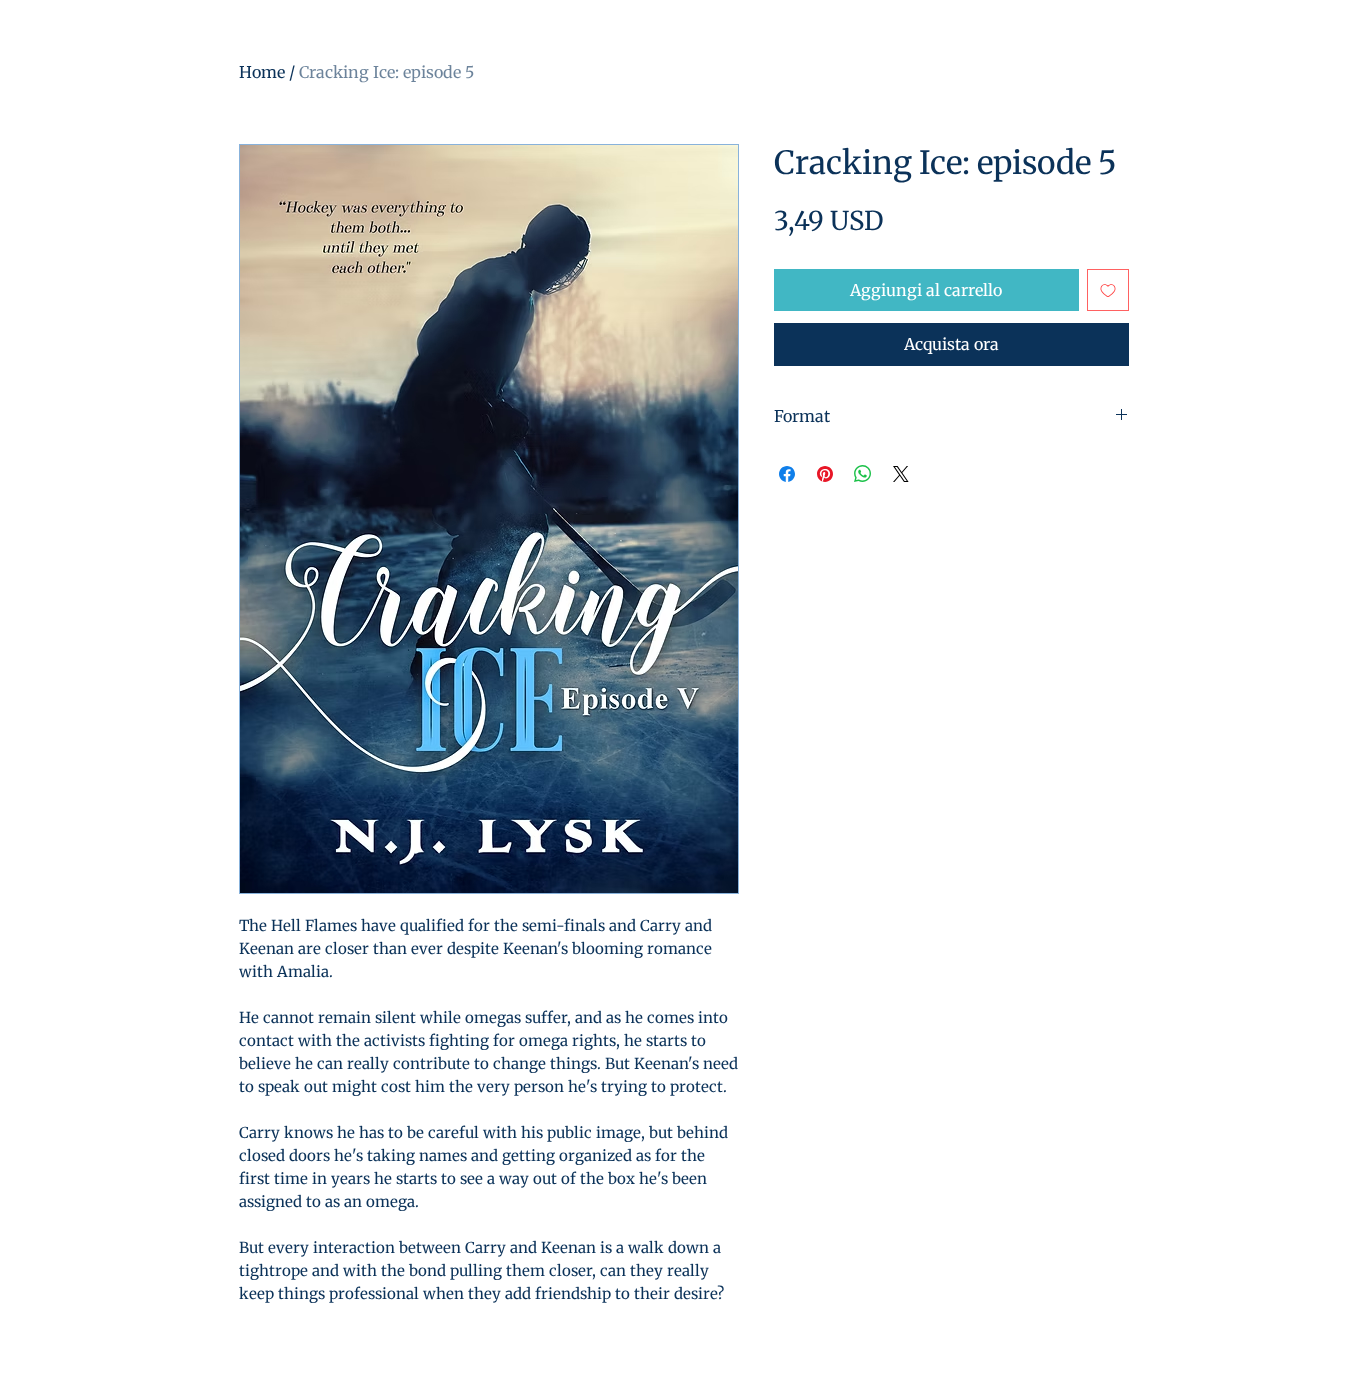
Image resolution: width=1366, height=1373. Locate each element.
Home (262, 72)
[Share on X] (901, 474)
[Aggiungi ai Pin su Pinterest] (825, 474)
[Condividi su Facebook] (787, 474)
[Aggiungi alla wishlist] (1108, 290)
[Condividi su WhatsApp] (863, 474)
